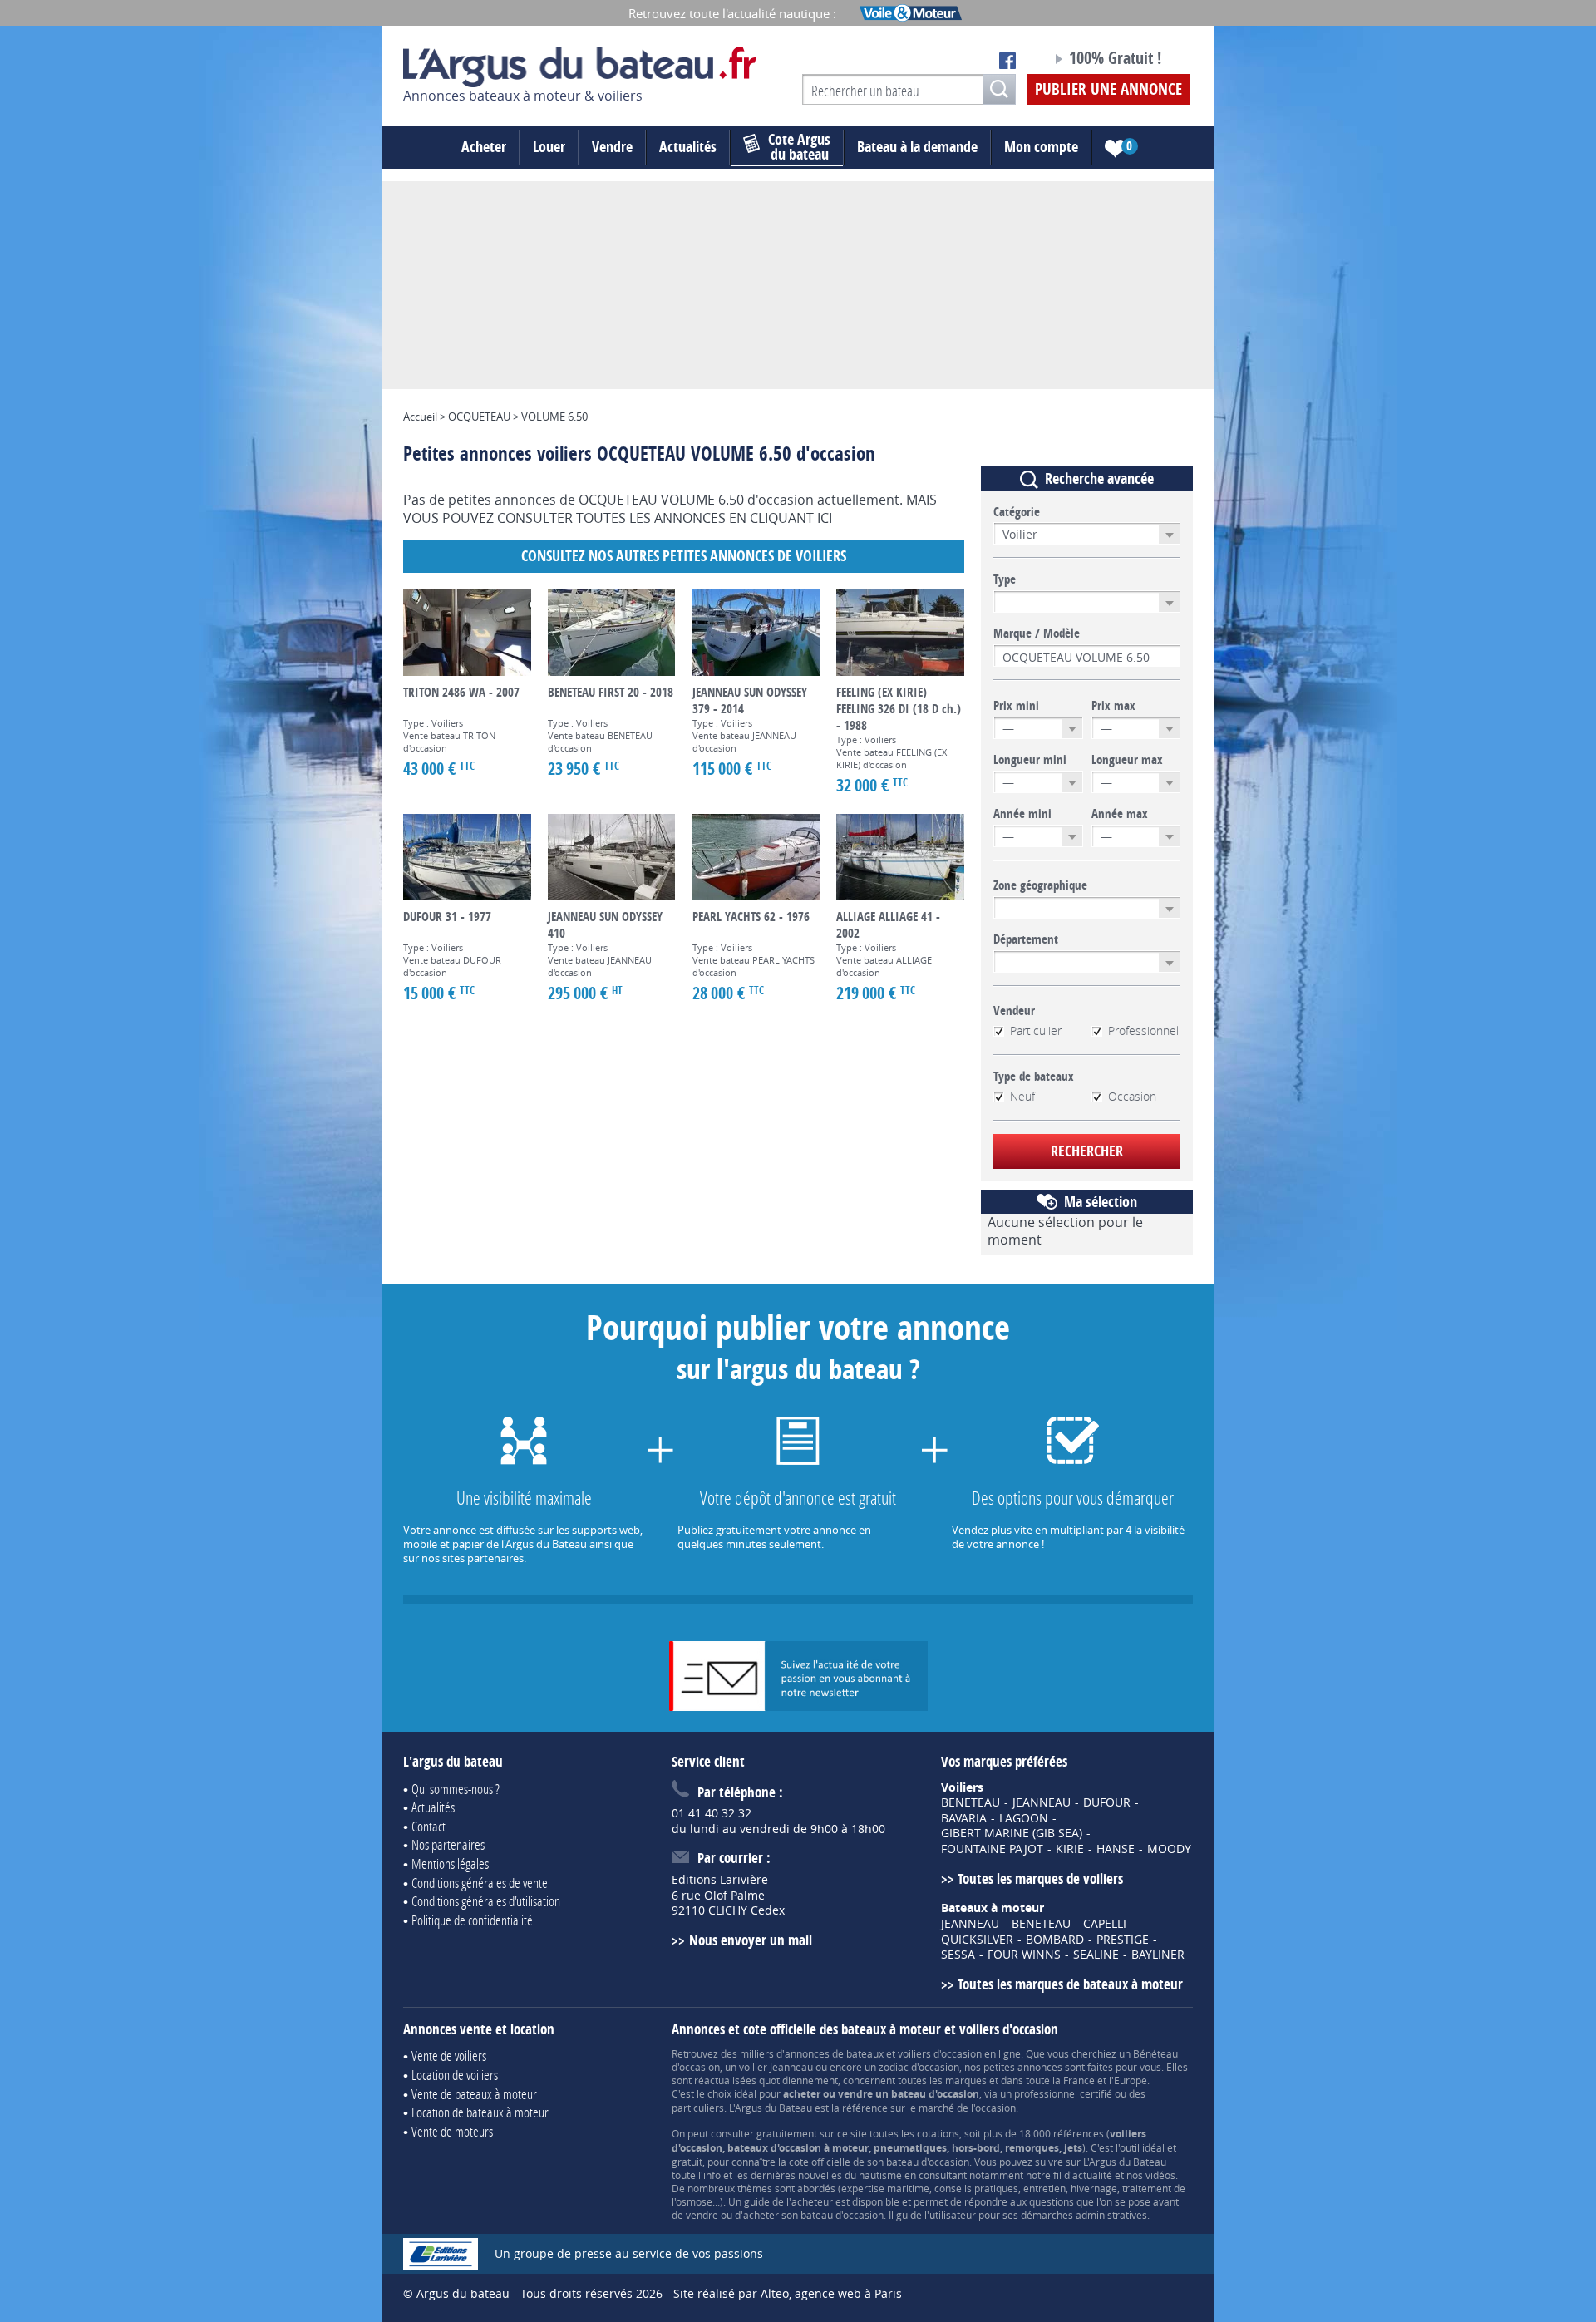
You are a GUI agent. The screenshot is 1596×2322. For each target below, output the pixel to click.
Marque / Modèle (1037, 633)
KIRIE (1070, 1849)
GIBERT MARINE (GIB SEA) (1012, 1833)
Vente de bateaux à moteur (474, 2094)
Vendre (612, 147)
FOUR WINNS (1024, 1955)
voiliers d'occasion (940, 2053)
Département (1026, 939)
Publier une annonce (1108, 89)
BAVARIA (964, 1818)
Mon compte (1041, 147)
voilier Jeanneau (776, 2067)
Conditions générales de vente (480, 1883)
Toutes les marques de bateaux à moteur (1070, 1984)
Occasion (1132, 1097)
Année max (1120, 814)
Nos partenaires (448, 1844)
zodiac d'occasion (919, 2067)
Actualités (688, 147)
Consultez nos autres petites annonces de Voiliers (684, 556)
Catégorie (1017, 512)
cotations (938, 2133)
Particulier (1036, 1031)
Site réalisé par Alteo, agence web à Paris (788, 2293)
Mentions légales (450, 1864)
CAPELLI (1105, 1924)
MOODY (1169, 1849)
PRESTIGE (1123, 1940)
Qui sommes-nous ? (456, 1789)
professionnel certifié (1063, 2093)
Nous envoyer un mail (750, 1940)
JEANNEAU (1042, 1802)
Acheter (484, 147)
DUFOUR (1107, 1802)
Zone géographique (1040, 885)
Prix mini (1016, 706)
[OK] (999, 89)
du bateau (799, 147)
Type (1005, 579)
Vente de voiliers (449, 2056)
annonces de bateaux (834, 2053)
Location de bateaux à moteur (480, 2112)
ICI (825, 518)
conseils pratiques (976, 2188)
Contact (429, 1826)
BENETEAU (970, 1802)
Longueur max (1127, 760)
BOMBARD (1055, 1940)
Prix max (1113, 706)
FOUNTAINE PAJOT (992, 1849)
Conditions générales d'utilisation (486, 1901)
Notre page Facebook (1007, 61)
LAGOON (1024, 1818)
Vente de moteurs (452, 2131)
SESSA (958, 1955)
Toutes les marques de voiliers (1040, 1878)
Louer (549, 147)
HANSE (1116, 1849)
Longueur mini (1030, 760)
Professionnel (1143, 1031)
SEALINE (1096, 1955)
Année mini (1022, 814)
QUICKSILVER (977, 1940)
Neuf (1022, 1097)
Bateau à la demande (917, 147)
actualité (1092, 2175)
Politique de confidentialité (472, 1920)
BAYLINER (1158, 1955)
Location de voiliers (455, 2075)
